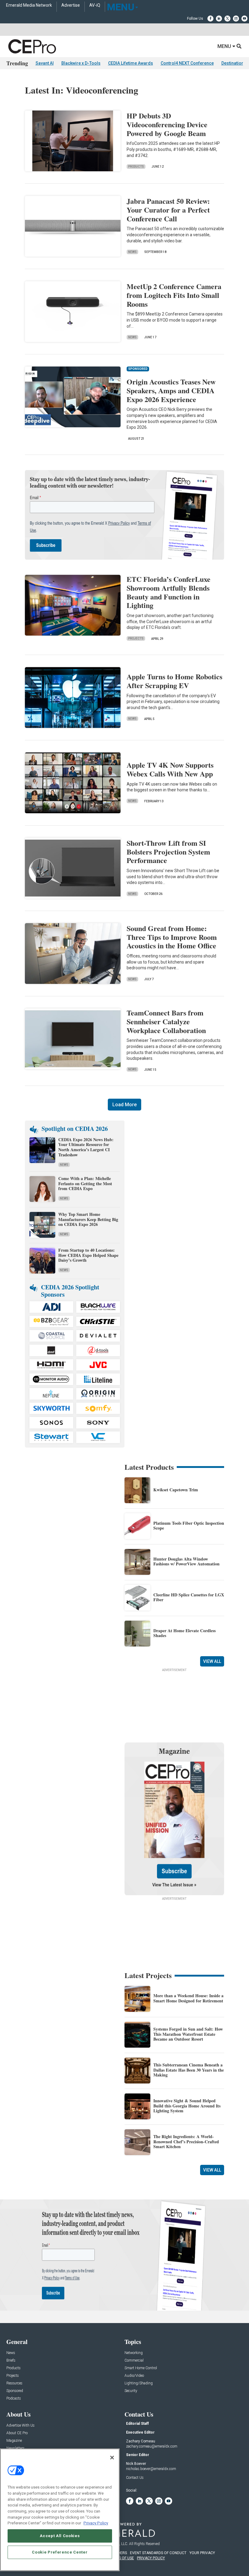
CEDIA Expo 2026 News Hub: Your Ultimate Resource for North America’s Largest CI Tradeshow (86, 1147)
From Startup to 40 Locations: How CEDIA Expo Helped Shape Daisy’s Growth (88, 1255)
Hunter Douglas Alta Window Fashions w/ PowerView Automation (186, 1561)
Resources (14, 2383)
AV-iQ (95, 5)
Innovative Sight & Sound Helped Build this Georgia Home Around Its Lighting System (187, 2106)
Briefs (11, 2361)
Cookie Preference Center (60, 2552)
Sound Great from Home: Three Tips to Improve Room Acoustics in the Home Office (172, 937)
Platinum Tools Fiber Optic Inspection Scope (189, 1526)
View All (212, 1661)
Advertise (71, 5)
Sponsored (15, 2391)
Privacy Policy (96, 2523)
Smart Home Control (141, 2368)
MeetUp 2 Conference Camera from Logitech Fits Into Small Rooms (174, 295)
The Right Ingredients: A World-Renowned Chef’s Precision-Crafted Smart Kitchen (186, 2142)
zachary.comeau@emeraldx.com (152, 2446)
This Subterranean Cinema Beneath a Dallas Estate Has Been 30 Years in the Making (189, 2070)
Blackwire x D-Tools (81, 63)
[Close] (112, 2458)
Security (131, 2391)
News (132, 252)
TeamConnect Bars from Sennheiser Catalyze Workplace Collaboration (166, 1021)
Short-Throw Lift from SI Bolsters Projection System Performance (168, 852)
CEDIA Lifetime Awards (131, 63)
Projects (136, 638)
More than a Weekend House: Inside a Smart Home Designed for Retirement (188, 1998)
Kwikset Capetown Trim (176, 1490)
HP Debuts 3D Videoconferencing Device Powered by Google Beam (167, 124)
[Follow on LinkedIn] (219, 19)
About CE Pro (17, 2433)
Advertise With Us (20, 2426)
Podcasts (14, 2399)
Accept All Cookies (60, 2536)
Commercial (134, 2361)
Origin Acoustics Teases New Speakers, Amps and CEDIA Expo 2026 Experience (171, 390)
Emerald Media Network (29, 5)
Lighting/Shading (139, 2383)
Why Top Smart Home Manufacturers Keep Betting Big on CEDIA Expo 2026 (88, 1219)
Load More (124, 1105)
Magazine (14, 2441)
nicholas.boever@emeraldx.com (151, 2469)
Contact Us (135, 2478)
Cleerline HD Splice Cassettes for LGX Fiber (189, 1597)
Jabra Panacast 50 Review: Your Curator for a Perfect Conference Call (168, 210)
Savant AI (45, 63)
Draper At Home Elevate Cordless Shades (184, 1633)
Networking (134, 2353)
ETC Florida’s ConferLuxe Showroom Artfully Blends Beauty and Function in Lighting (169, 592)
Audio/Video (134, 2376)
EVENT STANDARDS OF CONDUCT (158, 2553)
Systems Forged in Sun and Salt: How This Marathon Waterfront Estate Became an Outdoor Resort (188, 2034)
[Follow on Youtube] (244, 19)
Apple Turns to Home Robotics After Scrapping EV (174, 681)
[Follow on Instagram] (236, 19)
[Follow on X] (227, 19)
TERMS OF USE (121, 2558)
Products (136, 167)
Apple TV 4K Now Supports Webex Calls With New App (170, 769)
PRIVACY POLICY (151, 2558)
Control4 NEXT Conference (187, 63)
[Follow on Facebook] (210, 19)
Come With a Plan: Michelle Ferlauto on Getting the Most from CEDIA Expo (85, 1184)
